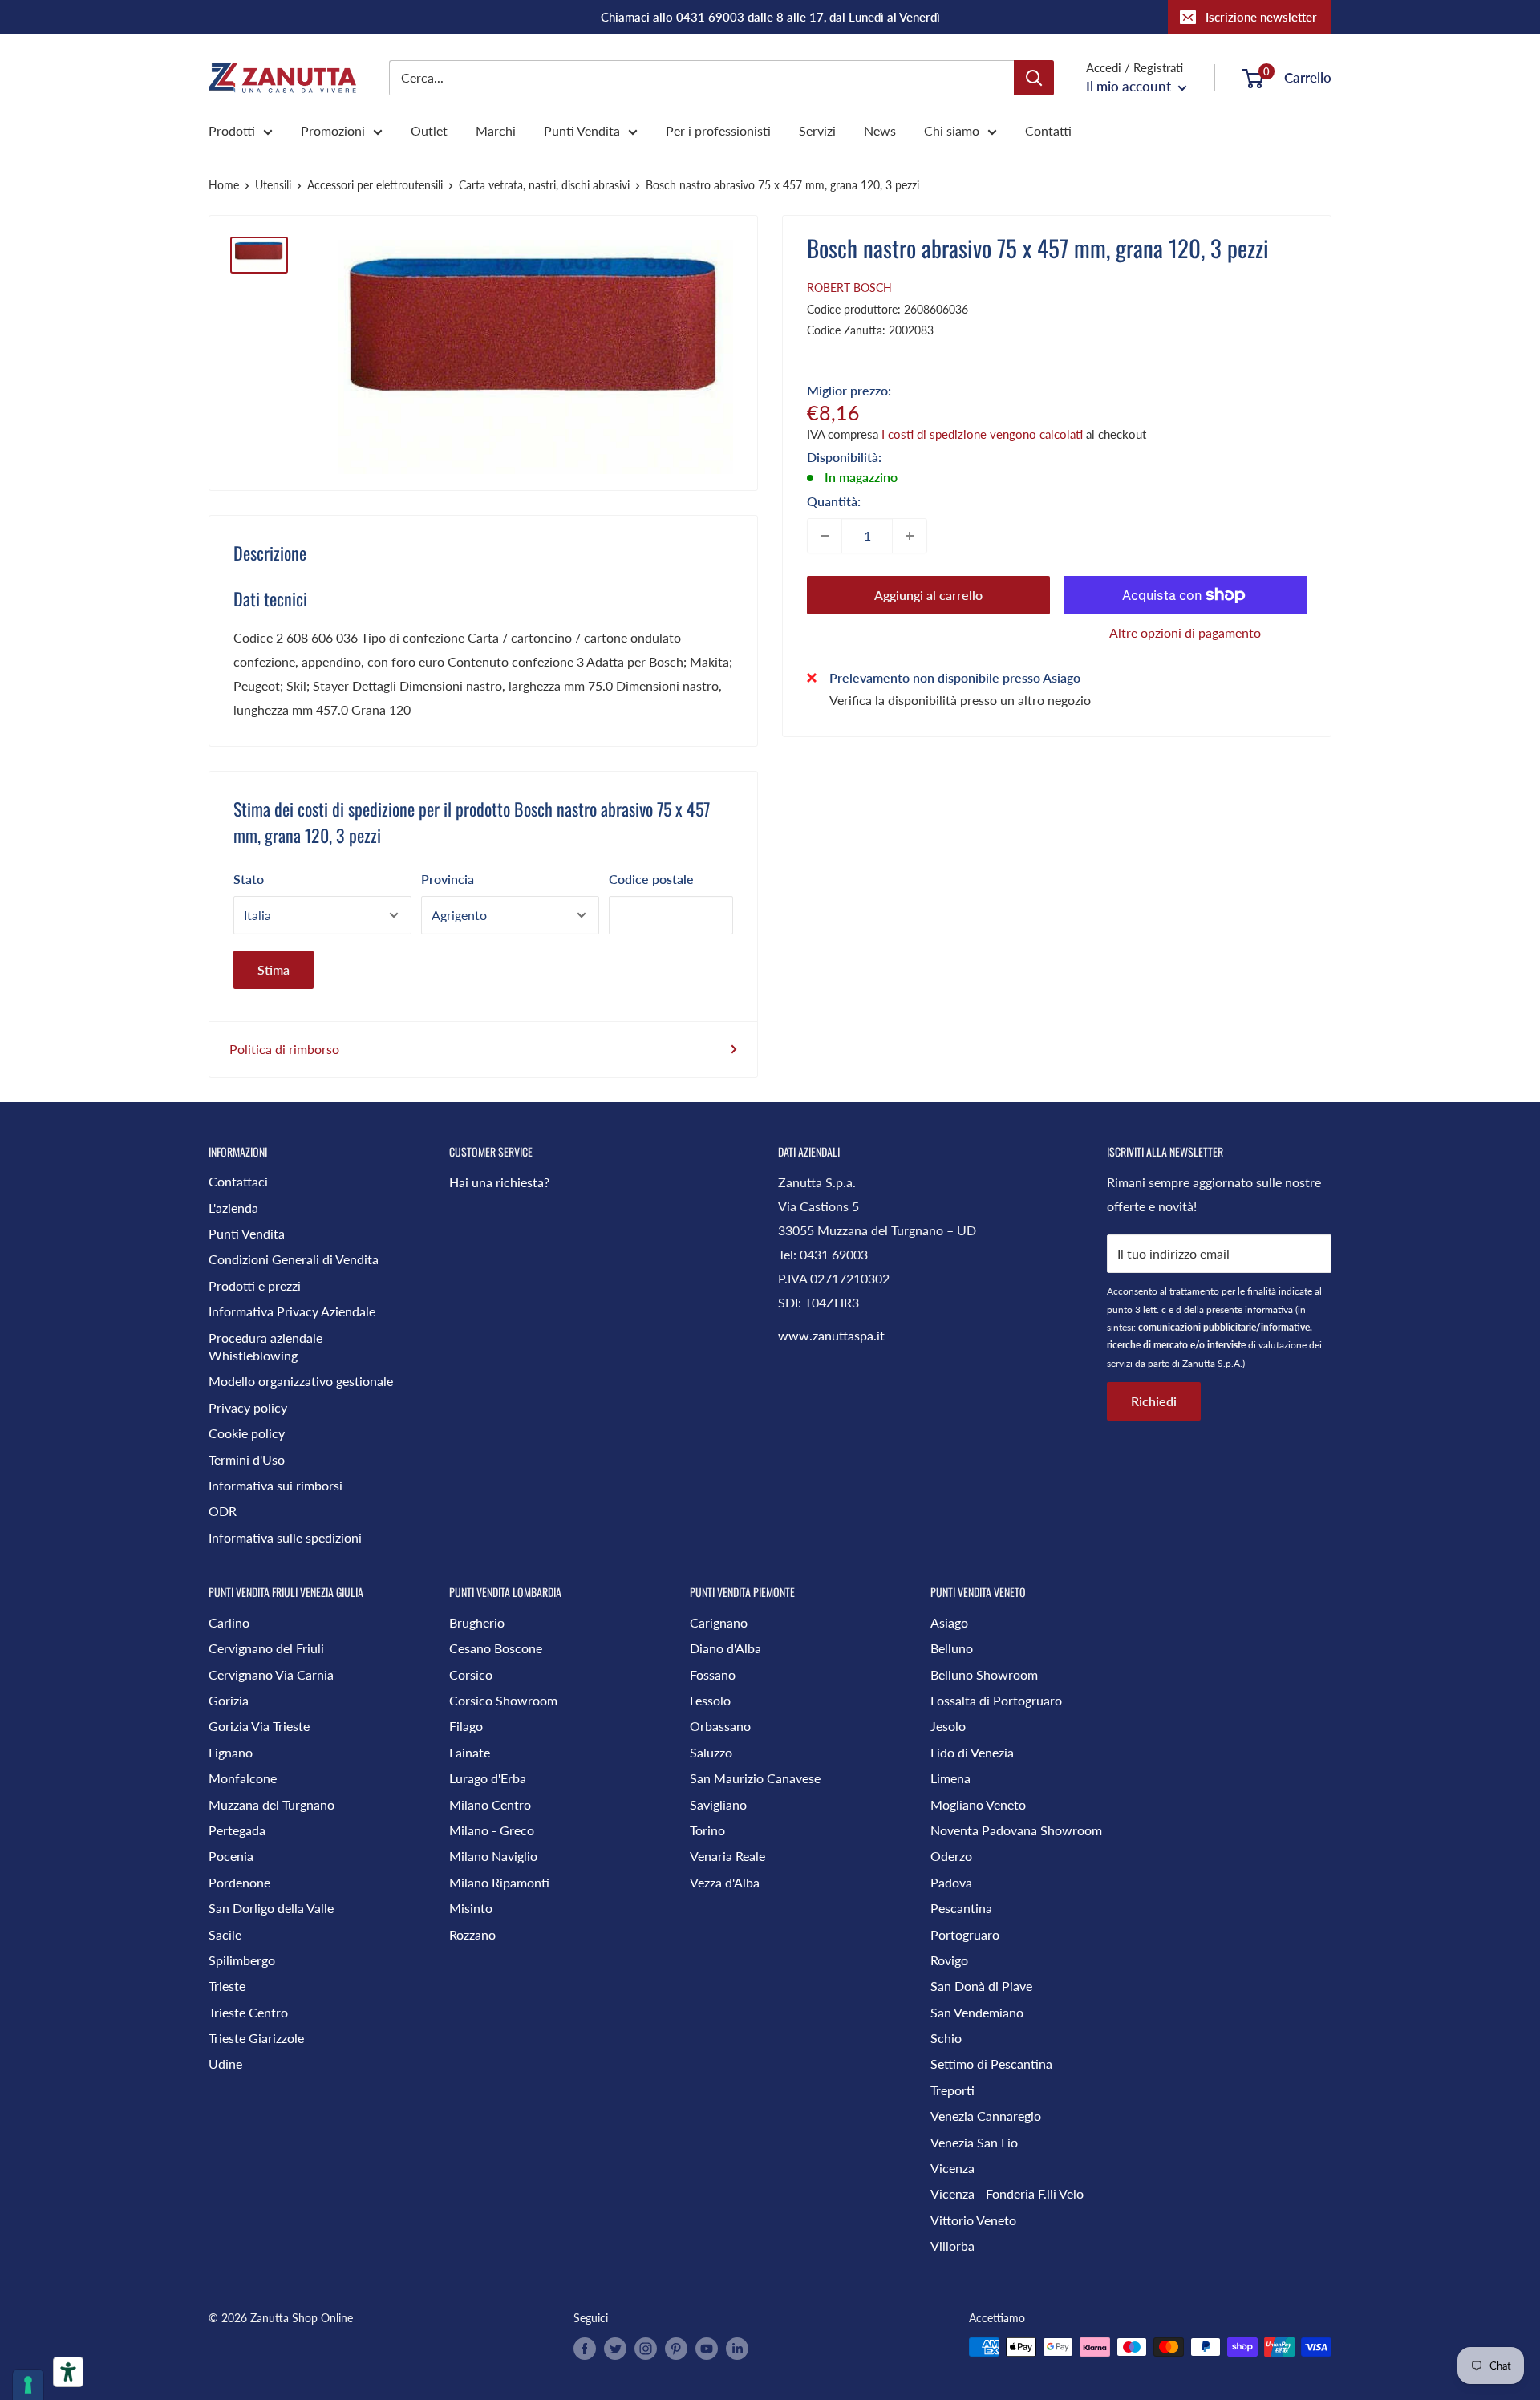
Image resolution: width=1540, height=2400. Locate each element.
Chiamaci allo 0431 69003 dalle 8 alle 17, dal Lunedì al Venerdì (770, 17)
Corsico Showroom (503, 1700)
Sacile (225, 1934)
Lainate (470, 1752)
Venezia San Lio (974, 2142)
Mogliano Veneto (978, 1804)
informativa (1269, 1309)
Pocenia (231, 1856)
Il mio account (1130, 86)
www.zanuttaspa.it (831, 1335)
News (880, 130)
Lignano (231, 1752)
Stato (249, 879)
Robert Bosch (849, 288)
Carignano (719, 1622)
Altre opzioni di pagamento (1185, 632)
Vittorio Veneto (973, 2220)
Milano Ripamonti (499, 1882)
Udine (225, 2064)
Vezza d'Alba (725, 1882)
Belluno (952, 1648)
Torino (707, 1830)
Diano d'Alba (725, 1648)
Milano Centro (490, 1804)
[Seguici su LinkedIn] (737, 2349)
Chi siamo (952, 130)
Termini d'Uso (247, 1459)
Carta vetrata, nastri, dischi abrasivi (544, 185)
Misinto (471, 1908)
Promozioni (333, 130)
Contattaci (238, 1181)
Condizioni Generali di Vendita (294, 1259)
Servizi (817, 130)
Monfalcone (243, 1778)
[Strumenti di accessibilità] (68, 2372)
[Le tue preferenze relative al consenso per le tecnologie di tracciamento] (28, 2385)
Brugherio (477, 1622)
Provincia (448, 879)
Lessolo (710, 1700)
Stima (274, 969)
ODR (223, 1511)
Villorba (952, 2246)
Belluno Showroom (984, 1674)
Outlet (429, 130)
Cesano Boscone (496, 1648)
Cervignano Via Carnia (271, 1674)
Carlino (229, 1622)
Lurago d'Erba (488, 1778)
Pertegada (237, 1830)
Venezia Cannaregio (986, 2116)
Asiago (949, 1622)
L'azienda (233, 1208)
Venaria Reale (727, 1856)
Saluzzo (711, 1752)
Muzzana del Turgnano (272, 1804)
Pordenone (239, 1882)
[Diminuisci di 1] (825, 536)
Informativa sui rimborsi (276, 1485)
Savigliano (718, 1804)
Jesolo (948, 1726)
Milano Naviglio (493, 1856)
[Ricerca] (1034, 78)
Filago (466, 1726)
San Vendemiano (977, 2012)
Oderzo (951, 1856)
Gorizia (229, 1700)
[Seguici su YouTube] (707, 2349)
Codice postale (651, 879)
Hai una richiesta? (499, 1182)
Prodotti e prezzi (255, 1285)
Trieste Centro (248, 2012)
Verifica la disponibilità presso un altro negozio (960, 699)
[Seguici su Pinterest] (676, 2349)
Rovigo (949, 1960)
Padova (951, 1882)
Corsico (471, 1674)
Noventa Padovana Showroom (1016, 1830)
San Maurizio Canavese (755, 1778)
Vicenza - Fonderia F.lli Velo (1007, 2193)
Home (224, 185)
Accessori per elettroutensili (375, 185)
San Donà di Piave (981, 1986)
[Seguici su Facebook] (585, 2349)
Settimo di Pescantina (991, 2064)
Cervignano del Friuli (266, 1648)
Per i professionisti (718, 130)
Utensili (273, 185)
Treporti (952, 2090)
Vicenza (952, 2168)
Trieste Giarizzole (256, 2038)
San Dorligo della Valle (271, 1908)
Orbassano (720, 1726)
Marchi (496, 130)
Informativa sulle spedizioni (285, 1537)
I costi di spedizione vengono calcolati (982, 434)
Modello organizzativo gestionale (301, 1381)
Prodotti (232, 130)
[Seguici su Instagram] (646, 2349)
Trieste (227, 1986)
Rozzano (472, 1934)
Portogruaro (965, 1934)
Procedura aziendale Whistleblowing (265, 1346)
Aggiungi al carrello (928, 595)
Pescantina (961, 1908)
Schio (946, 2038)
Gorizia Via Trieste (259, 1726)
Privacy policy (248, 1407)
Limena (950, 1778)
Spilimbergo (242, 1960)
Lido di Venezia (972, 1752)
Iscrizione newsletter (1261, 17)
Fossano (713, 1674)
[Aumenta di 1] (910, 536)
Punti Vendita (582, 130)
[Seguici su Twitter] (615, 2349)
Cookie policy (247, 1433)
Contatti (1048, 130)
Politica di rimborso (284, 1049)
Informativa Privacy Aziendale (292, 1311)
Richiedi (1154, 1401)
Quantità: (834, 501)
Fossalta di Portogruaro (996, 1700)
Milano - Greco (492, 1830)
